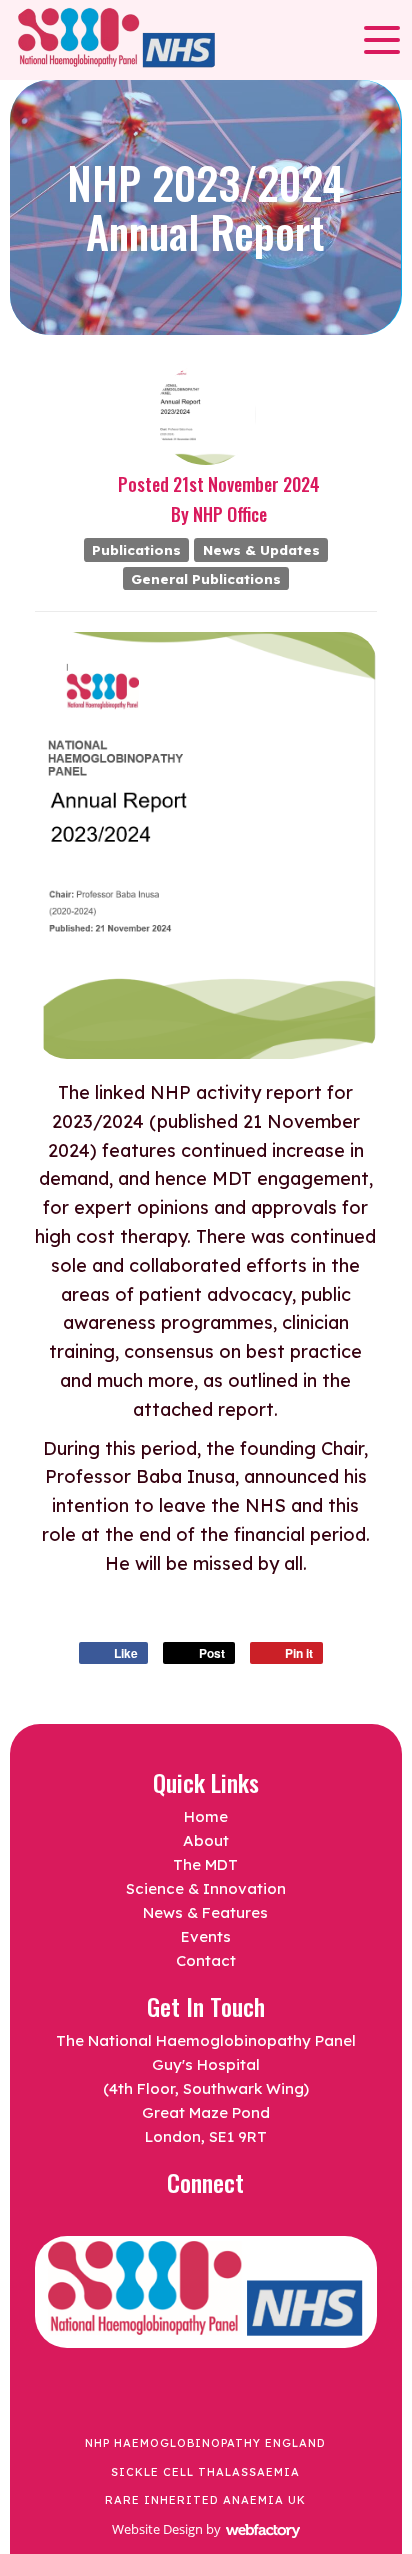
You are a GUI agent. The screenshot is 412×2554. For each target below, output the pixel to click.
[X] (176, 2221)
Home (206, 1816)
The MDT (205, 1864)
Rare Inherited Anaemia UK (205, 2500)
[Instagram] (236, 2221)
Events (206, 1936)
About (206, 1840)
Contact (206, 1960)
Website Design (157, 2529)
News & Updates (261, 549)
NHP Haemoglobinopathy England (205, 2443)
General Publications (206, 577)
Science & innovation (206, 1888)
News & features (205, 1912)
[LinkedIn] (206, 2221)
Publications (136, 549)
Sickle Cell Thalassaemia (205, 2472)
